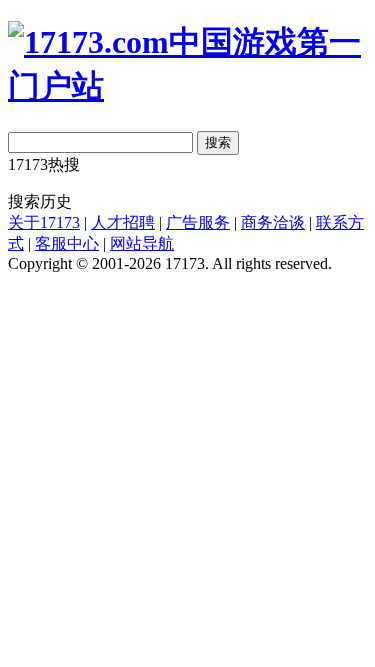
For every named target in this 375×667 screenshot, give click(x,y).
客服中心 (67, 243)
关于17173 (44, 222)
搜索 (218, 142)
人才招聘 (123, 222)
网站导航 (142, 243)
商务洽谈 (273, 222)
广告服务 (198, 222)
